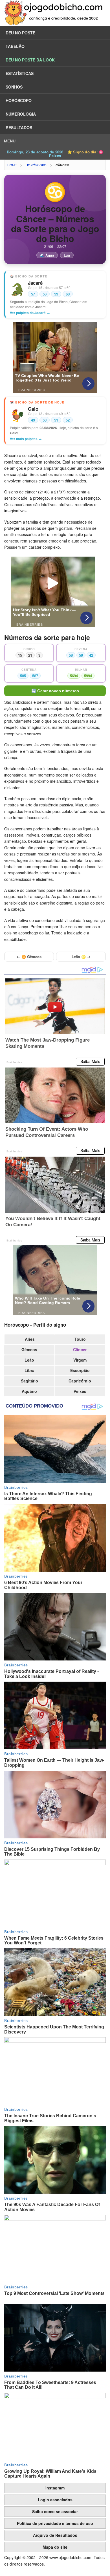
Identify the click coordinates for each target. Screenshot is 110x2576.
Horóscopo (36, 165)
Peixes (80, 1391)
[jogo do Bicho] (55, 24)
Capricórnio (80, 1381)
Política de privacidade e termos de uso (55, 2523)
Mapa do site (55, 2547)
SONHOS (14, 87)
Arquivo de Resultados (55, 2535)
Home (12, 165)
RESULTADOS (19, 127)
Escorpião (80, 1370)
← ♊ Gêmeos (29, 957)
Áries (30, 1339)
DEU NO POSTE (20, 33)
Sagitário (29, 1381)
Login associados (55, 2500)
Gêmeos (29, 1349)
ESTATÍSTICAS (20, 73)
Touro (80, 1339)
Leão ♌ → (81, 957)
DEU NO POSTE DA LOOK (30, 60)
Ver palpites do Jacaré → (30, 313)
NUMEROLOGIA (21, 114)
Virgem (80, 1360)
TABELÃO (15, 46)
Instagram (55, 2488)
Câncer (62, 165)
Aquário (29, 1391)
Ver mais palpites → (26, 439)
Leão (29, 1360)
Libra (29, 1370)
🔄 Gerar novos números (55, 691)
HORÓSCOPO (19, 100)
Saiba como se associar (55, 2511)
